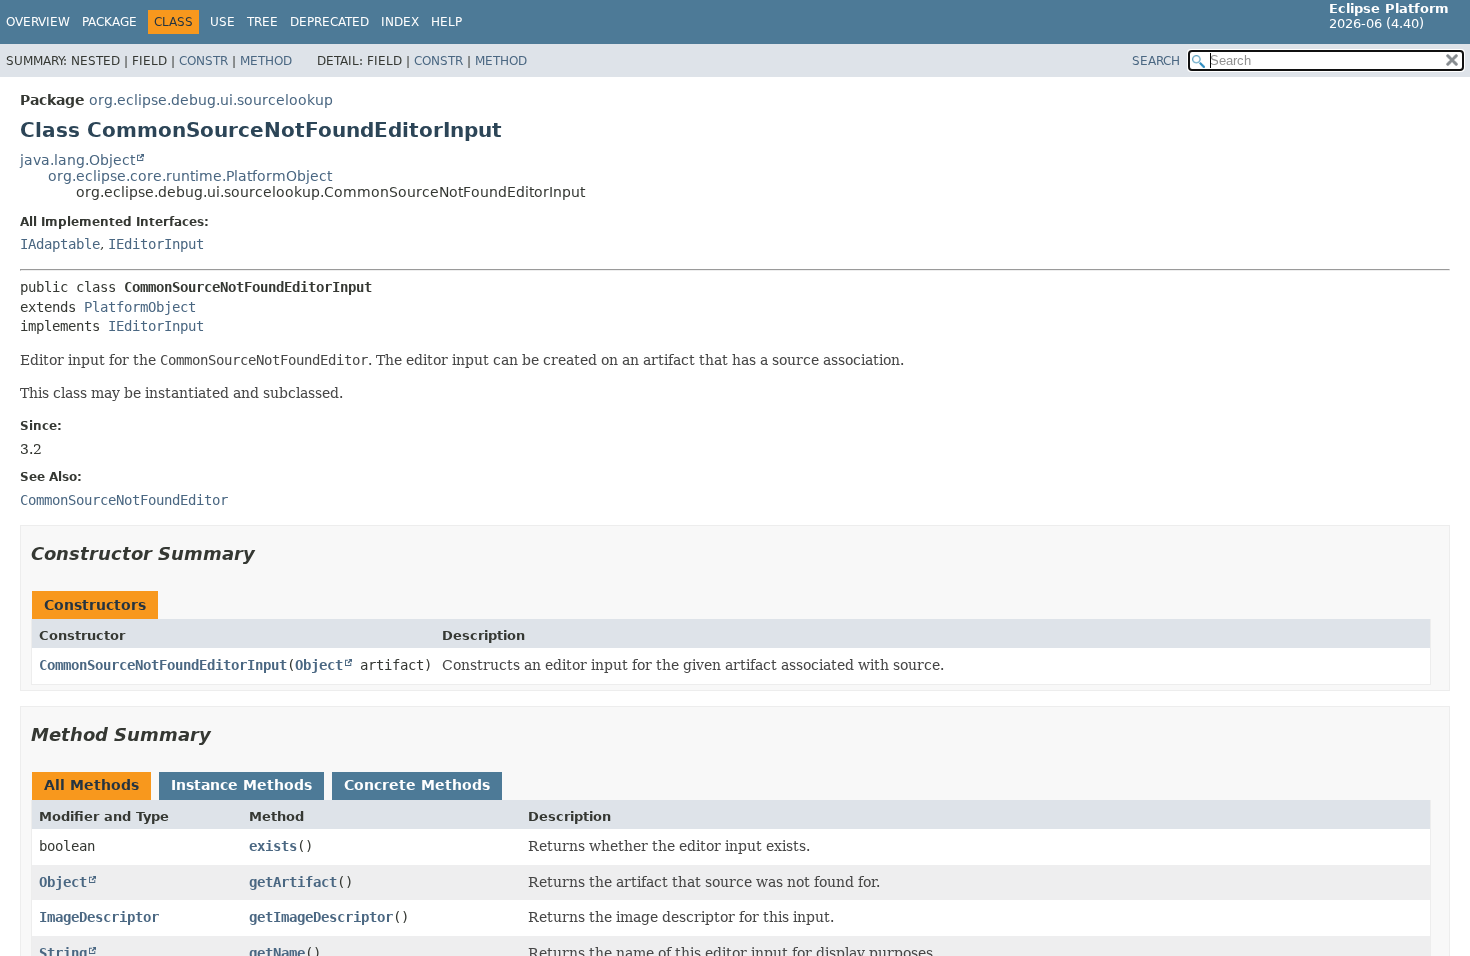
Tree (262, 22)
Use (222, 22)
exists (273, 846)
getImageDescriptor (321, 917)
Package (109, 22)
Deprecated (329, 22)
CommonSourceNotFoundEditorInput (163, 665)
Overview (38, 22)
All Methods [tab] (91, 785)
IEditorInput (156, 244)
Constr (203, 61)
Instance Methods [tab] (241, 785)
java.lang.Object (77, 160)
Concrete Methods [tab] (417, 785)
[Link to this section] (269, 553)
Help (446, 22)
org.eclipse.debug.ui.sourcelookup (211, 100)
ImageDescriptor (99, 917)
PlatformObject (140, 307)
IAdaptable (60, 244)
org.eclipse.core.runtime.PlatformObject (190, 176)
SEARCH (1156, 61)
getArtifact (293, 882)
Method (266, 61)
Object (319, 665)
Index (400, 22)
